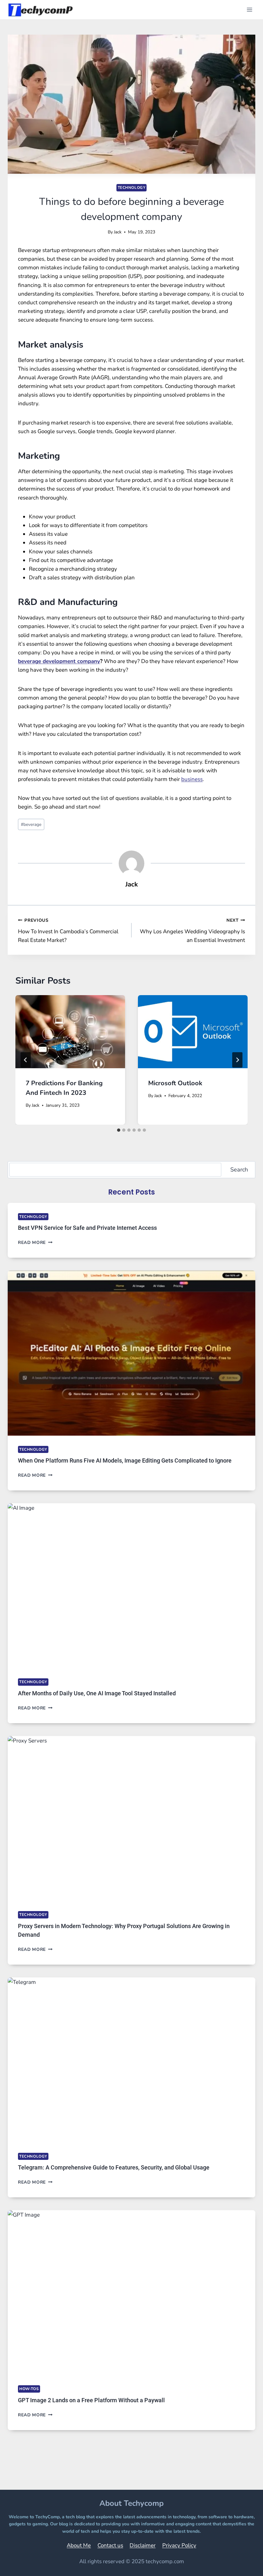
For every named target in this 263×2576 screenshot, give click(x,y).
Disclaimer (143, 2545)
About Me (79, 2545)
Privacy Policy (179, 2545)
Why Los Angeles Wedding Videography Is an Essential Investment (192, 931)
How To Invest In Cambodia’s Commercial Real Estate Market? (68, 931)
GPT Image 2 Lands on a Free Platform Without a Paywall (91, 2400)
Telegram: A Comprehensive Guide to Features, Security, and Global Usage (114, 2167)
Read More (35, 1242)
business (192, 779)
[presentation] (70, 1032)
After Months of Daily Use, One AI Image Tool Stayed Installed (97, 1693)
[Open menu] (249, 9)
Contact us (110, 2545)
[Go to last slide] (26, 1060)
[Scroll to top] (242, 2562)
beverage (31, 824)
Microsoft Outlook (175, 1083)
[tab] (119, 1130)
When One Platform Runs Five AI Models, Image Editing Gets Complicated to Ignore (125, 1460)
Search (239, 1170)
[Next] (237, 1060)
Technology (132, 188)
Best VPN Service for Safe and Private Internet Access (87, 1228)
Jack (118, 232)
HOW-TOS (29, 2389)
